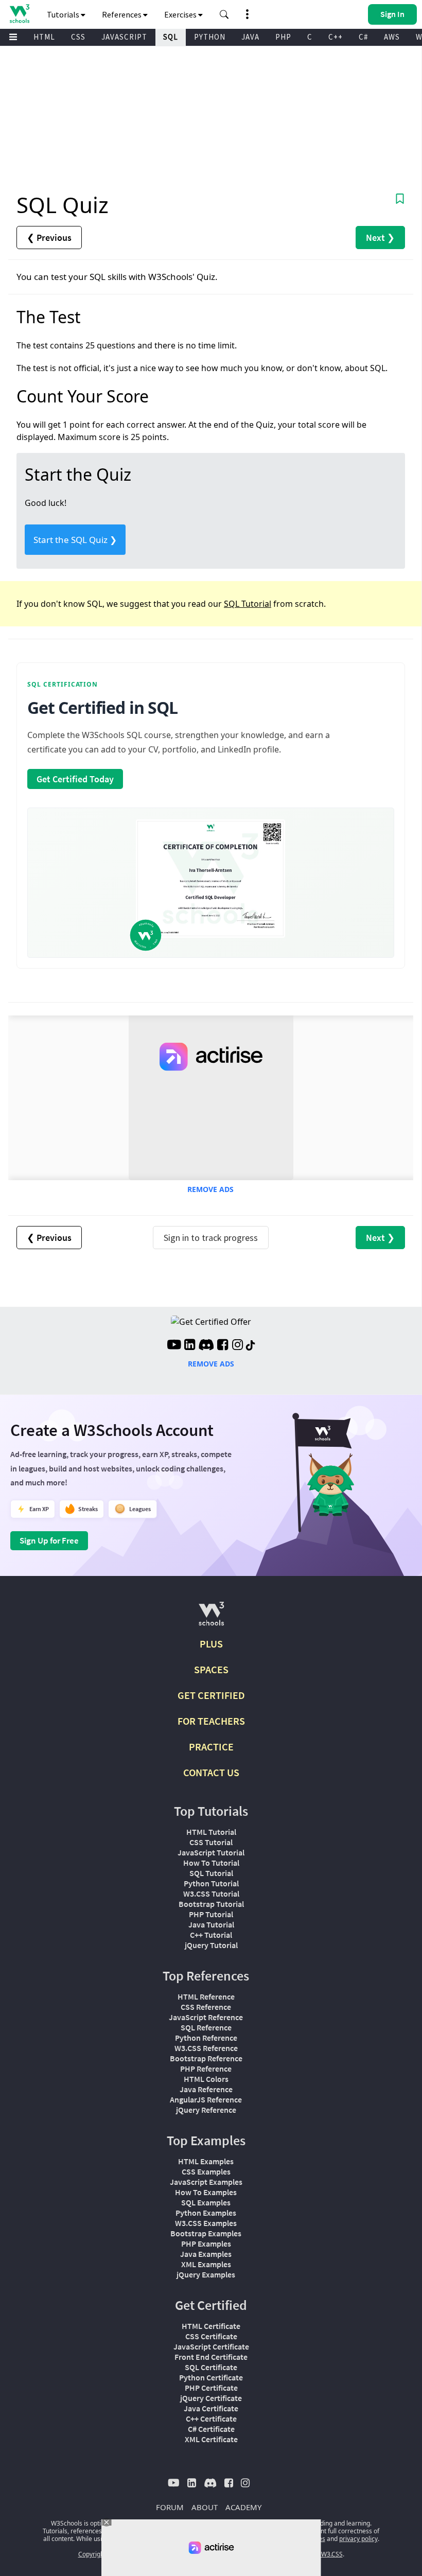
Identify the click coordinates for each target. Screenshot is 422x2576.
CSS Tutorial (211, 1842)
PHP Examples (206, 2244)
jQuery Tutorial (211, 1945)
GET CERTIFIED (211, 1695)
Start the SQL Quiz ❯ (75, 540)
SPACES (211, 1669)
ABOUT (205, 2507)
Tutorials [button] (64, 14)
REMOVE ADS (210, 1189)
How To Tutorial (211, 1863)
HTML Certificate (211, 2326)
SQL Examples (206, 2202)
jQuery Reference (206, 2110)
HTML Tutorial (211, 1832)
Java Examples (206, 2254)
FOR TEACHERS (211, 1721)
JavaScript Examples (206, 2182)
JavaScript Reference (206, 2017)
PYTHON (210, 37)
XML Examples (206, 2264)
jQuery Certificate (211, 2398)
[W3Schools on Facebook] (223, 1346)
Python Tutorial (211, 1883)
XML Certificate (211, 2439)
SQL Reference (206, 2027)
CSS (78, 37)
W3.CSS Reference (206, 2048)
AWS (392, 37)
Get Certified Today (75, 779)
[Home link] (19, 14)
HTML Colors (206, 2079)
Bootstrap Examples (206, 2233)
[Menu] (13, 37)
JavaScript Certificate (211, 2346)
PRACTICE (211, 1747)
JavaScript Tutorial (211, 1852)
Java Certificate (211, 2408)
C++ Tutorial (211, 1935)
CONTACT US (211, 1772)
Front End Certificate (211, 2357)
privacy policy (358, 2539)
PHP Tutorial (211, 1914)
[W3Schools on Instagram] (238, 1346)
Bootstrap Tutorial (211, 1904)
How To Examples (206, 2192)
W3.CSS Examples (206, 2223)
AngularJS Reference (206, 2099)
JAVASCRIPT (124, 37)
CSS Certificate (211, 2336)
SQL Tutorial (248, 604)
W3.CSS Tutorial (211, 1894)
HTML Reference (206, 1996)
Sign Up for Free (49, 1540)
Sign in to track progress (211, 1238)
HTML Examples (206, 2161)
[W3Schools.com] (211, 1618)
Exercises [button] (181, 14)
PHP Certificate (211, 2388)
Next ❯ (380, 238)
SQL (171, 37)
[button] (224, 14)
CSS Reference (206, 2007)
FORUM (170, 2507)
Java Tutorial (211, 1924)
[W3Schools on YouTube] (174, 1346)
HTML (44, 37)
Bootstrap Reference (206, 2058)
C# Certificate (211, 2429)
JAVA (250, 37)
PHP (283, 37)
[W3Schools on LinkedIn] (190, 1346)
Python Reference (206, 2038)
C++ (336, 37)
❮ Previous (49, 238)
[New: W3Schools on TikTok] (251, 1346)
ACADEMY (243, 2507)
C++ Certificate (211, 2419)
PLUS (211, 1644)
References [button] (122, 14)
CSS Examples (206, 2171)
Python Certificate (211, 2377)
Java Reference (206, 2089)
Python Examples (206, 2213)
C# (363, 37)
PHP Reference (206, 2069)
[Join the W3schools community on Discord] (206, 1346)
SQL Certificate (211, 2367)
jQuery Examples (206, 2274)
